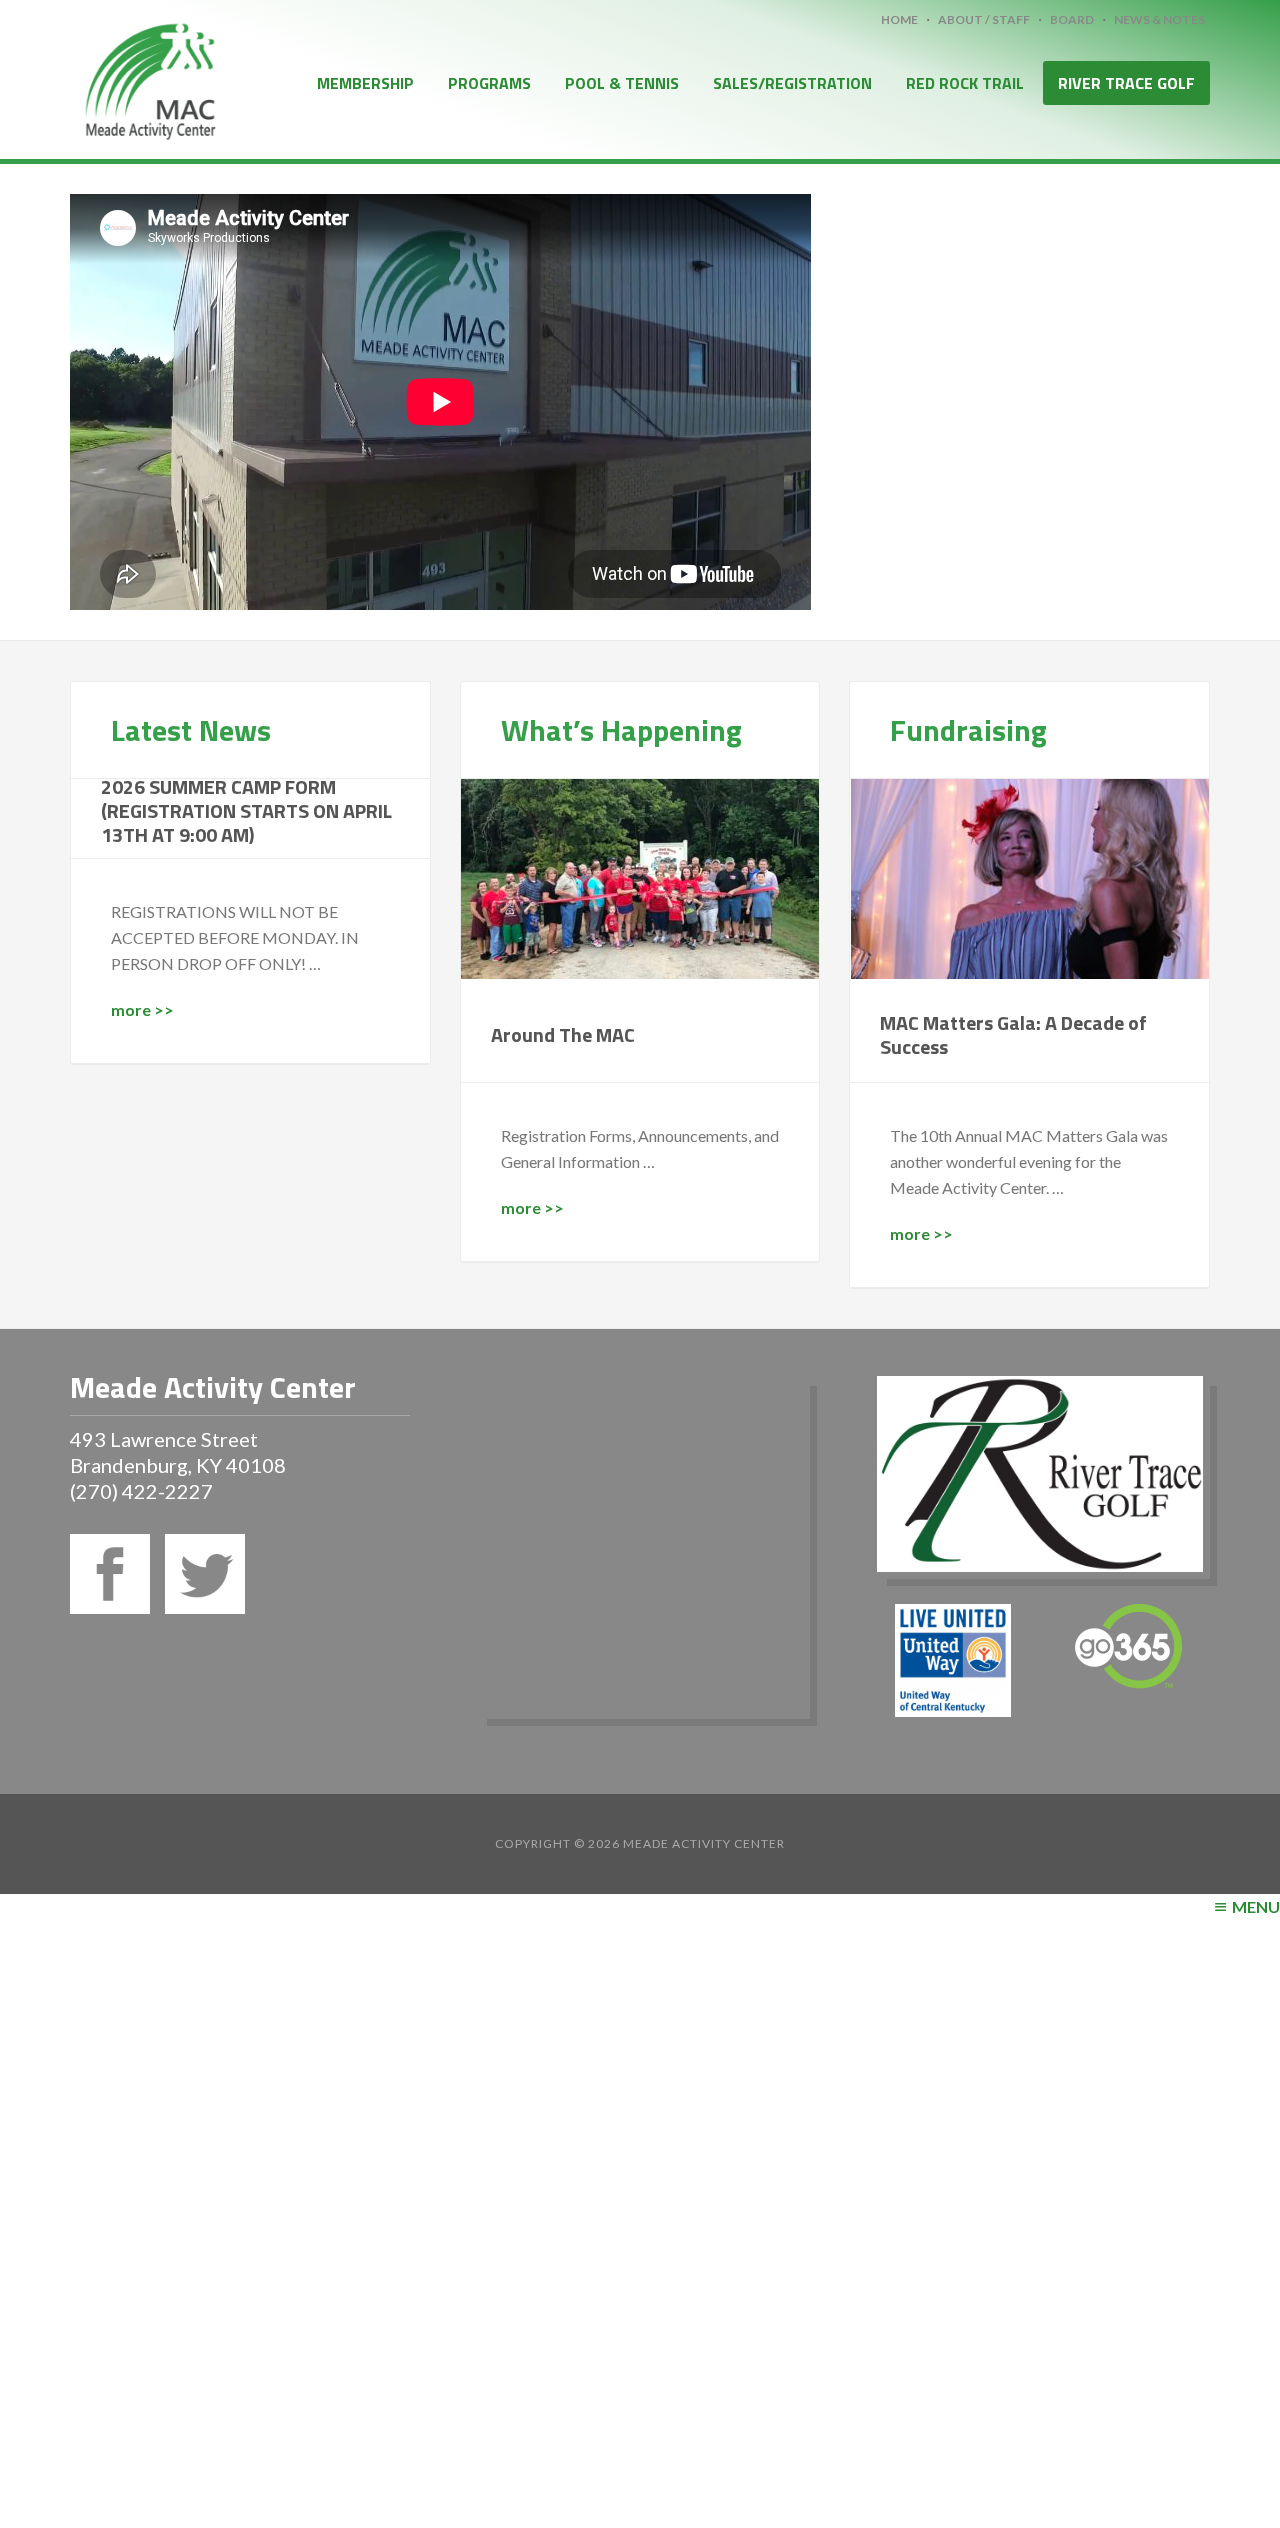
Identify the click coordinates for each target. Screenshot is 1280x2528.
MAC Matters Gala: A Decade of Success (1013, 1034)
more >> (142, 1009)
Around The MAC (563, 1034)
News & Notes (1159, 19)
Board (1072, 19)
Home (899, 19)
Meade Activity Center (150, 77)
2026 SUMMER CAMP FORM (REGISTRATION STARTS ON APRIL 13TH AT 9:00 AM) (246, 810)
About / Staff (984, 19)
